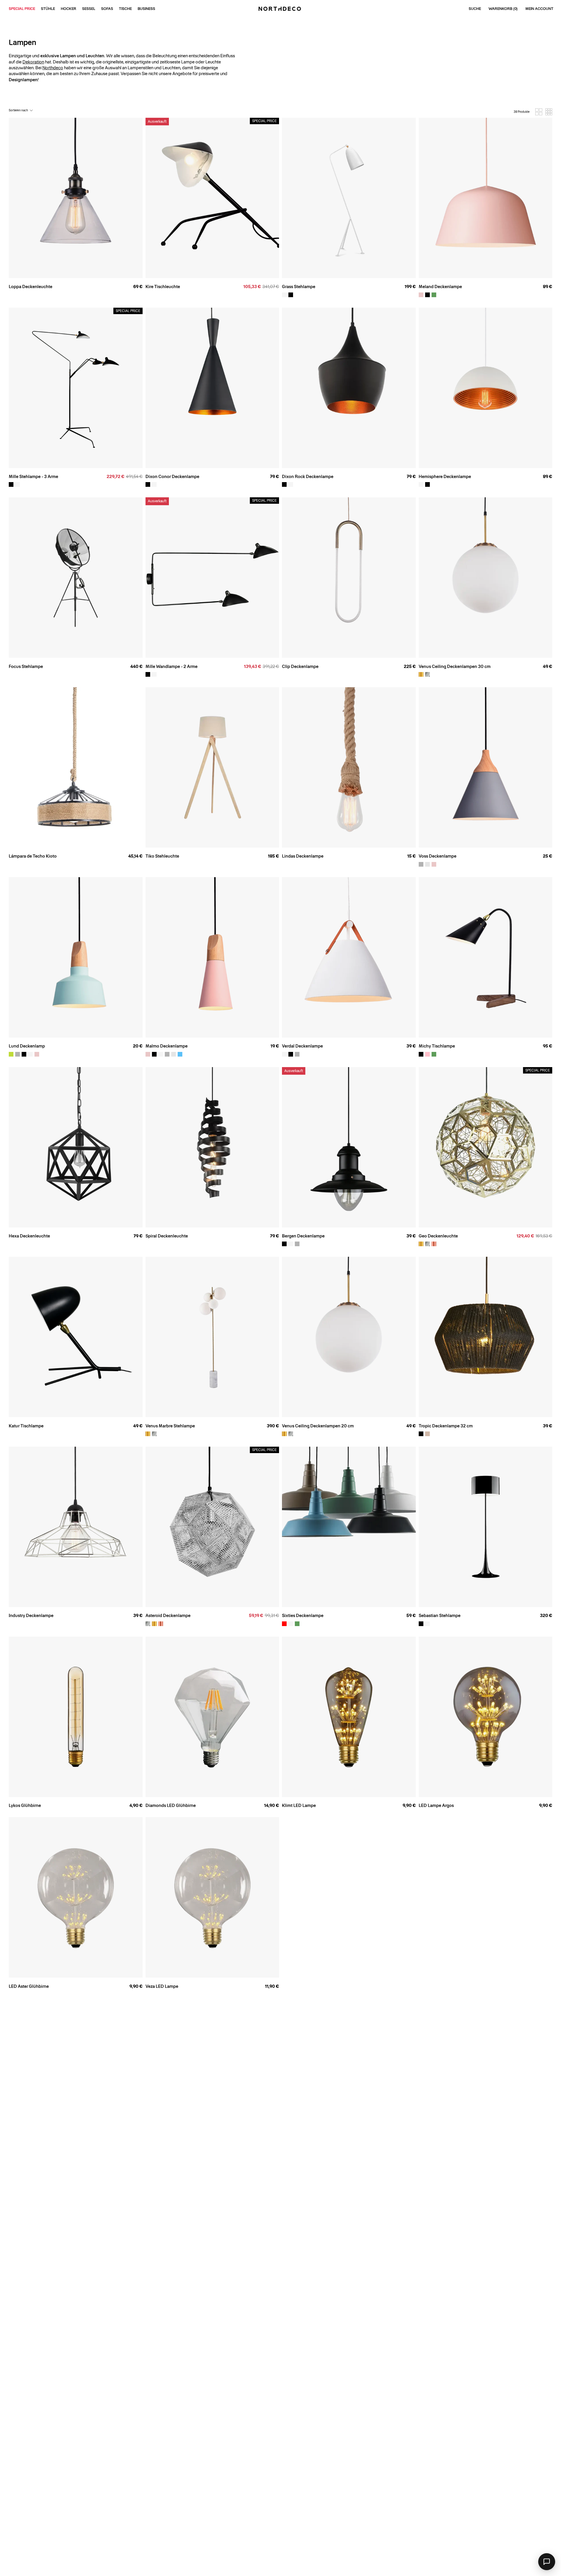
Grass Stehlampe (299, 287)
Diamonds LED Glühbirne (171, 1805)
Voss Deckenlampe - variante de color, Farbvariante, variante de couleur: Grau (421, 864)
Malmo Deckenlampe (167, 1046)
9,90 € (409, 1805)
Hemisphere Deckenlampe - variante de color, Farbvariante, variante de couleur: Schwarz (427, 484)
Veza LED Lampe (162, 1986)
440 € (136, 666)
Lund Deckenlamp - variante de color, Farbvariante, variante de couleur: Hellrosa (37, 1054)
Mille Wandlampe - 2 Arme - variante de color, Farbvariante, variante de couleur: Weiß (154, 674)
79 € (275, 477)
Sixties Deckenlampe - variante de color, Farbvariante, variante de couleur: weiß (291, 1624)
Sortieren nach (18, 110)
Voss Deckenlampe (438, 856)
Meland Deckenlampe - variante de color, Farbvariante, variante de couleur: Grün (434, 295)
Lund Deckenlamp (27, 1046)
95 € (548, 1046)
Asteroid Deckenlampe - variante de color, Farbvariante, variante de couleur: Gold (154, 1624)
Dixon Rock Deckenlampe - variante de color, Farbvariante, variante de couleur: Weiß (291, 484)
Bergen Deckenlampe (303, 1236)
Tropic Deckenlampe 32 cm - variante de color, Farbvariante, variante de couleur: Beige (427, 1434)
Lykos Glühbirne (25, 1805)
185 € (273, 856)
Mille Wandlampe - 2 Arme (172, 666)
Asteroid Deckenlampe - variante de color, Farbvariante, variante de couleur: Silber (148, 1624)
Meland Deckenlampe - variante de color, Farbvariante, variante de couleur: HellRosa (421, 295)
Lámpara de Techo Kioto (33, 856)
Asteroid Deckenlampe (168, 1616)
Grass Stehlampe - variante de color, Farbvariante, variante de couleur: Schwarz (291, 295)
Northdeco (53, 68)
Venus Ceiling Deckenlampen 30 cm (455, 666)
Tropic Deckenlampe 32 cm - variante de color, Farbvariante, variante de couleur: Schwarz (421, 1434)
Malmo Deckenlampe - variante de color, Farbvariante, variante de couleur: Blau (180, 1054)
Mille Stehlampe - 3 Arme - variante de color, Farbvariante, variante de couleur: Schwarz (11, 484)
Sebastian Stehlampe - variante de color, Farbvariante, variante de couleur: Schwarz (421, 1624)
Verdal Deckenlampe (302, 1046)
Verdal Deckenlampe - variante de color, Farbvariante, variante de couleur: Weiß (284, 1054)
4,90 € (136, 1805)
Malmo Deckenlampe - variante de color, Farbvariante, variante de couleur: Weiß (161, 1054)
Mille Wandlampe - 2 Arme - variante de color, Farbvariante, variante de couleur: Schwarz (148, 674)
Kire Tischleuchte (163, 287)
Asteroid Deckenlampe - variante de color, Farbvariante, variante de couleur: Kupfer (161, 1624)
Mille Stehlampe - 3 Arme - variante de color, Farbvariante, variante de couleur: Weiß (18, 484)
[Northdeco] (280, 9)
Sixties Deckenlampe (303, 1616)
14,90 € (272, 1805)
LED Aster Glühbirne (29, 1986)
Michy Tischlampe (437, 1046)
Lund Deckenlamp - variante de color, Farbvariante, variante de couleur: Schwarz (24, 1054)
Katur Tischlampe (26, 1426)
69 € (138, 287)
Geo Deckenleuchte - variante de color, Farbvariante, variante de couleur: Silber (427, 1244)
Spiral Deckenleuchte (167, 1236)
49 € (548, 666)
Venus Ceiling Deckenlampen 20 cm (318, 1426)
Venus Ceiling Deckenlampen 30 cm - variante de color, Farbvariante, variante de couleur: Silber (427, 674)
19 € (275, 1046)
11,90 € (272, 1986)
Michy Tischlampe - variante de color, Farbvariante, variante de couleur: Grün (434, 1054)
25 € (548, 856)
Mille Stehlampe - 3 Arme (33, 477)
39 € (411, 1046)
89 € (548, 287)
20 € (138, 1046)
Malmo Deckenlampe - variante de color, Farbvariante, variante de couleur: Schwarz (154, 1054)
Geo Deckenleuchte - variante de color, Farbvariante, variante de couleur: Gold (421, 1244)
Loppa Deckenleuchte (31, 287)
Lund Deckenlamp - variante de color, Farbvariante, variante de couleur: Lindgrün (11, 1054)
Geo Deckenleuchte (438, 1236)
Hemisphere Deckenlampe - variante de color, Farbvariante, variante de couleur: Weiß (421, 484)
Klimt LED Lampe (299, 1805)
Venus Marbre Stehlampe (170, 1426)
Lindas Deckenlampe (303, 856)
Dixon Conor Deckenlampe (172, 477)
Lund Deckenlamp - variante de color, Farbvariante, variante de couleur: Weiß (30, 1054)
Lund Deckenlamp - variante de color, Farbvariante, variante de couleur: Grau (18, 1054)
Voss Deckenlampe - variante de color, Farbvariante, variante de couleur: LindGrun (427, 864)
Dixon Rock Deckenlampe (308, 477)
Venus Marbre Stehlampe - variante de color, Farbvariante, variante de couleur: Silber (154, 1434)
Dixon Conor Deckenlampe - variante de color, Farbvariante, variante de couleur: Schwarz (148, 484)
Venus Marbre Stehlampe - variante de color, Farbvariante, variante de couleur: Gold (148, 1434)
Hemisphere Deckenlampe (445, 477)
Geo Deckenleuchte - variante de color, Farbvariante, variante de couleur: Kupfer (434, 1244)
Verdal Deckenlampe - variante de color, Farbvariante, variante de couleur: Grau (297, 1054)
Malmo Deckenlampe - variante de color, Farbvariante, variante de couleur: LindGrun (174, 1054)
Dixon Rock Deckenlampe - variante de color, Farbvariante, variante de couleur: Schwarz (284, 484)
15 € (412, 856)
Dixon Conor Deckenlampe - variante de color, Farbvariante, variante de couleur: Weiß (154, 484)
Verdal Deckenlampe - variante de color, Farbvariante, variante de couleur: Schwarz (291, 1054)
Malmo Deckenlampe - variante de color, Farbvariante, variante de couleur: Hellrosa (148, 1054)
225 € (410, 666)
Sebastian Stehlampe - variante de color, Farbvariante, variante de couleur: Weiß (427, 1624)
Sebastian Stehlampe (440, 1616)
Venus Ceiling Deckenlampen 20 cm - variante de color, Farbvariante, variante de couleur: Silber (291, 1434)
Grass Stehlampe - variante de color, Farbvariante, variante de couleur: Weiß (284, 295)
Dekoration (33, 62)
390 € (273, 1426)
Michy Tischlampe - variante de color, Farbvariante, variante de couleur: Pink (427, 1054)
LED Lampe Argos (436, 1805)
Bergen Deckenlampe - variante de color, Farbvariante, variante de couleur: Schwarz (284, 1244)
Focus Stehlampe (26, 666)
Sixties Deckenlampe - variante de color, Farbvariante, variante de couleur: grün (297, 1624)
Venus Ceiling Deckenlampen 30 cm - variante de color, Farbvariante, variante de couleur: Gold (421, 674)
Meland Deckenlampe (440, 287)
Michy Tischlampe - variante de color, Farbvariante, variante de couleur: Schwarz (421, 1054)
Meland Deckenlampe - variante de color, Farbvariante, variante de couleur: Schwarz (427, 295)
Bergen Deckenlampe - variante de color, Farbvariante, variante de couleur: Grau (297, 1244)
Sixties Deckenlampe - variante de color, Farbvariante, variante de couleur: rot (284, 1624)
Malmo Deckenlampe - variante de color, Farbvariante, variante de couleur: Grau (167, 1054)
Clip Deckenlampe (300, 666)
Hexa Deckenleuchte (29, 1236)
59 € (411, 1616)
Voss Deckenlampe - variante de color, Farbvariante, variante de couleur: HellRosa (434, 864)
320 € (546, 1616)
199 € (410, 287)
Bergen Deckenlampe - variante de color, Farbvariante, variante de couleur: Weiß (291, 1244)
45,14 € (135, 856)
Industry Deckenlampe (31, 1616)
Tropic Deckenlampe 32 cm (446, 1426)
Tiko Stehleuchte (162, 856)
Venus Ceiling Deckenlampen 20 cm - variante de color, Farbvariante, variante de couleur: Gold (284, 1434)
